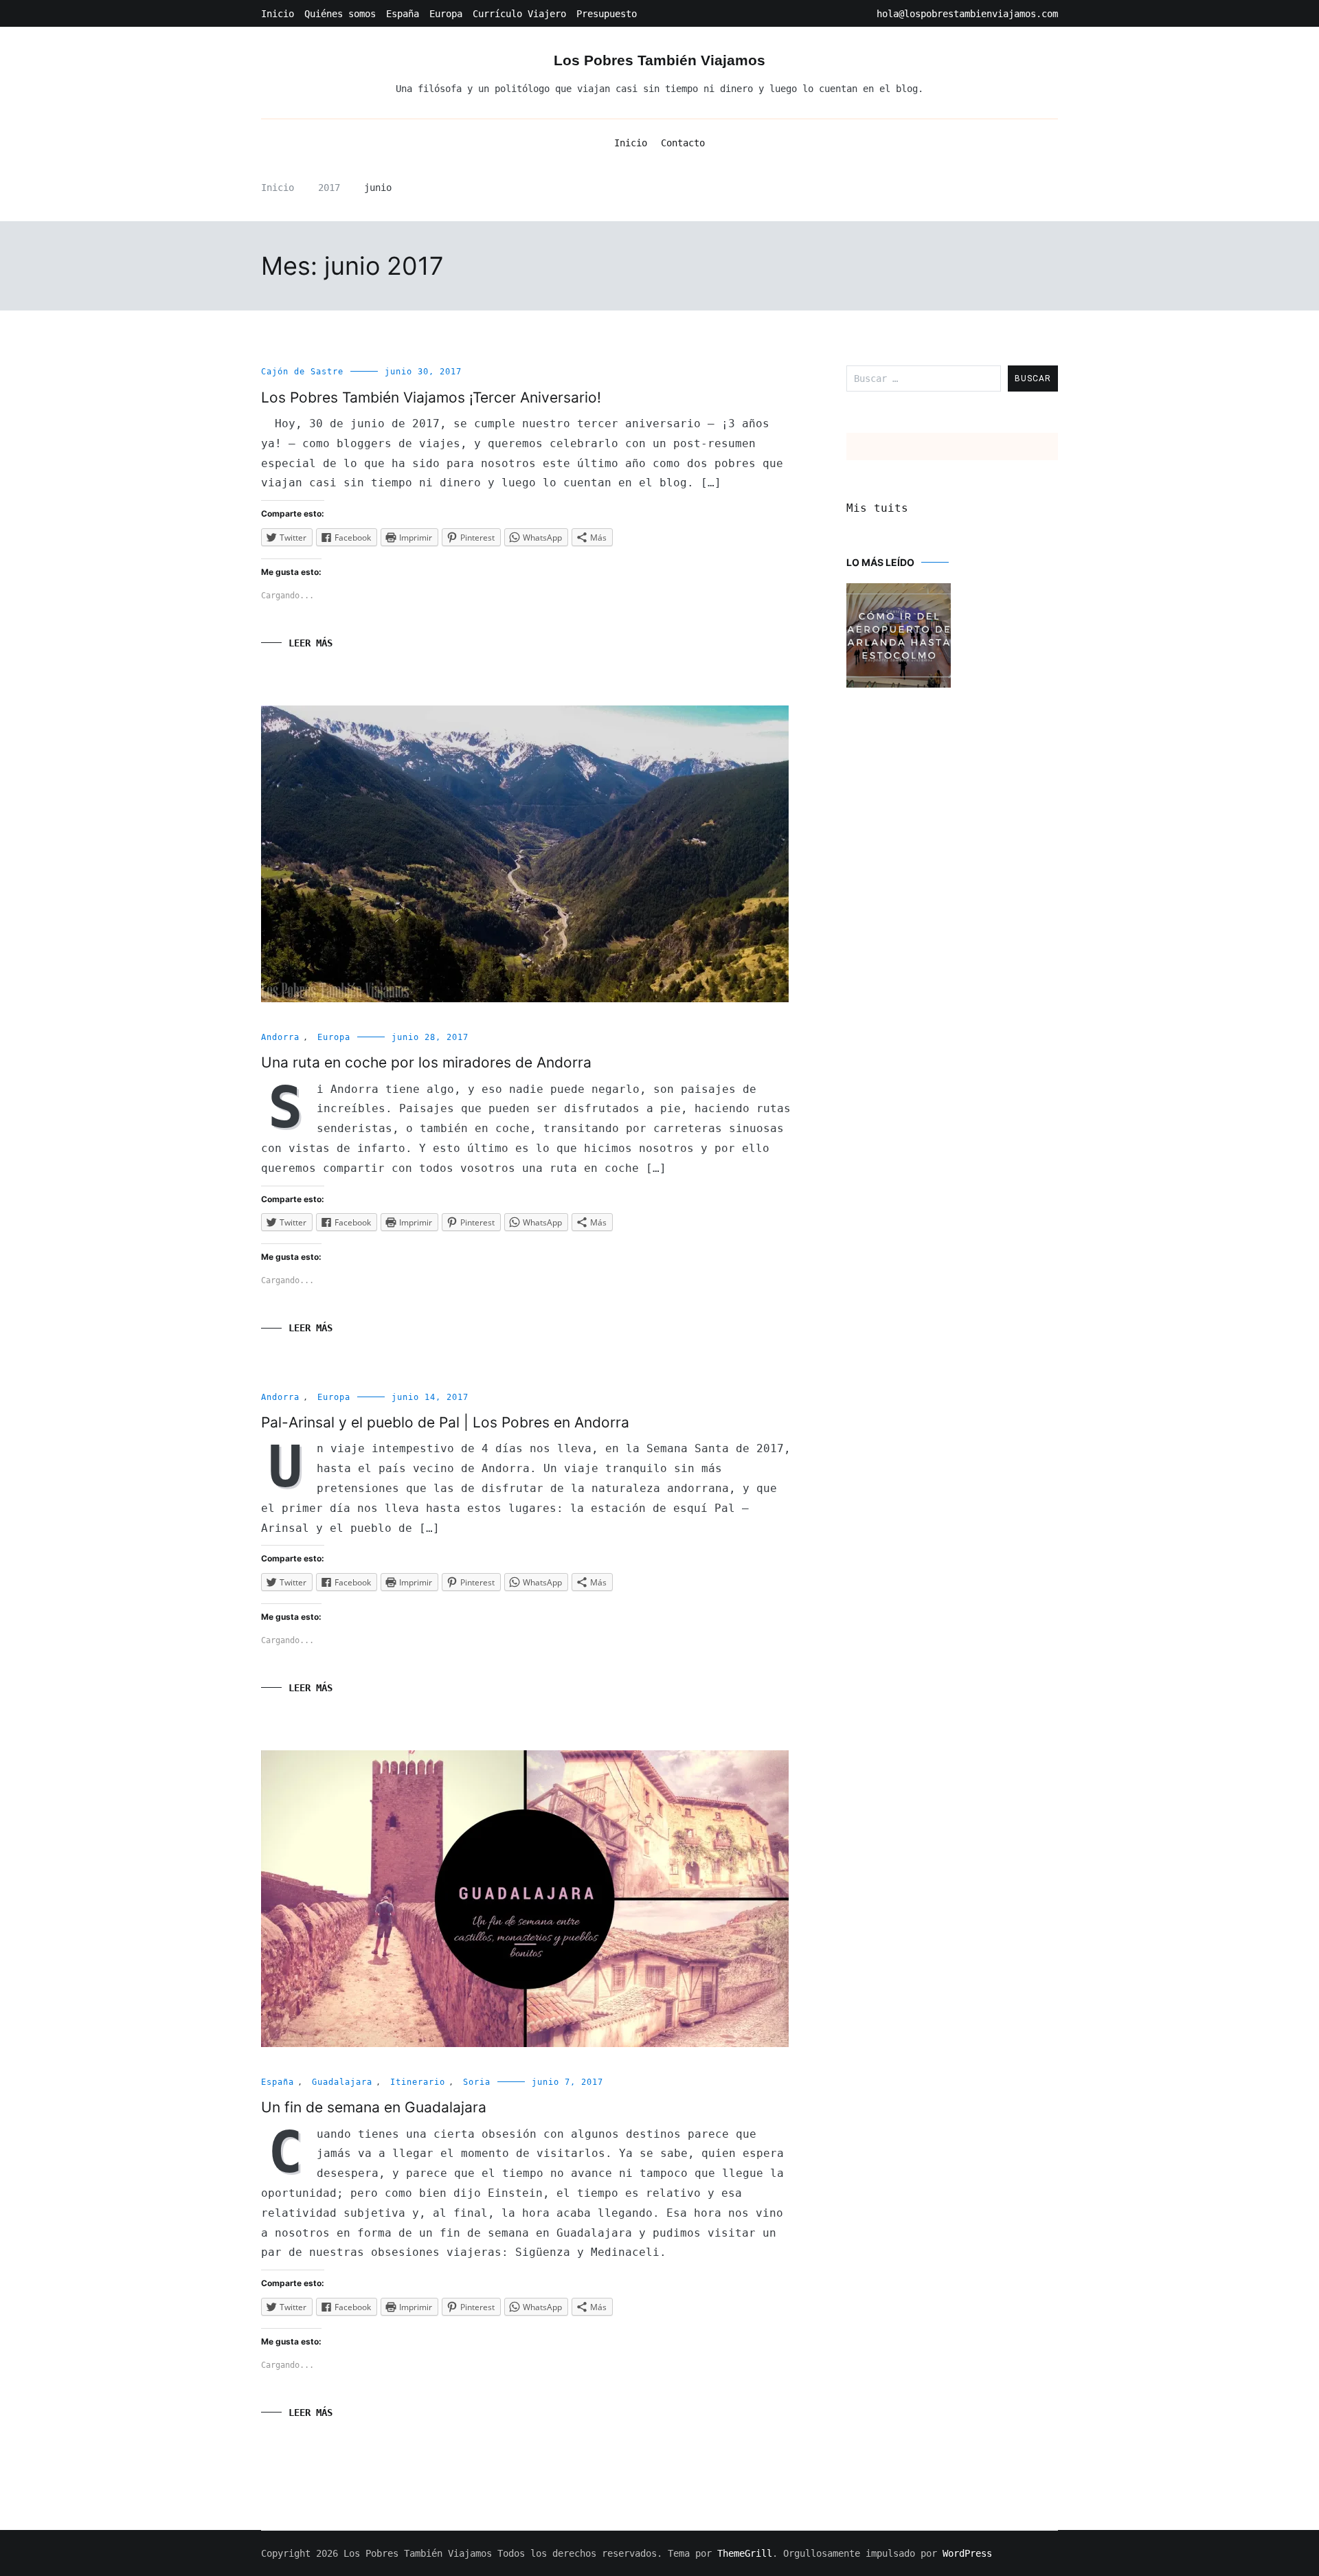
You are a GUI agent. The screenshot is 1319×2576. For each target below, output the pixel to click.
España (403, 14)
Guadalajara (342, 2082)
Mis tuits (877, 508)
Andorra (280, 1037)
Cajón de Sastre (302, 372)
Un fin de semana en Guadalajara (374, 2107)
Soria (477, 2082)
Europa (446, 14)
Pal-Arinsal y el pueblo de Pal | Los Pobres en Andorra (445, 1422)
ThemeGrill (745, 2553)
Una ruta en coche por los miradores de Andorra (426, 1062)
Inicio (278, 14)
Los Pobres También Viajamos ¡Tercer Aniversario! (431, 397)
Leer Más (311, 643)
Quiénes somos (340, 14)
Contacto (683, 143)
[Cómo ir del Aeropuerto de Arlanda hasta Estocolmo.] (899, 637)
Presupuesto (607, 14)
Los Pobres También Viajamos (659, 60)
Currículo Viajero (519, 14)
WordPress (967, 2553)
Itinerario (418, 2082)
